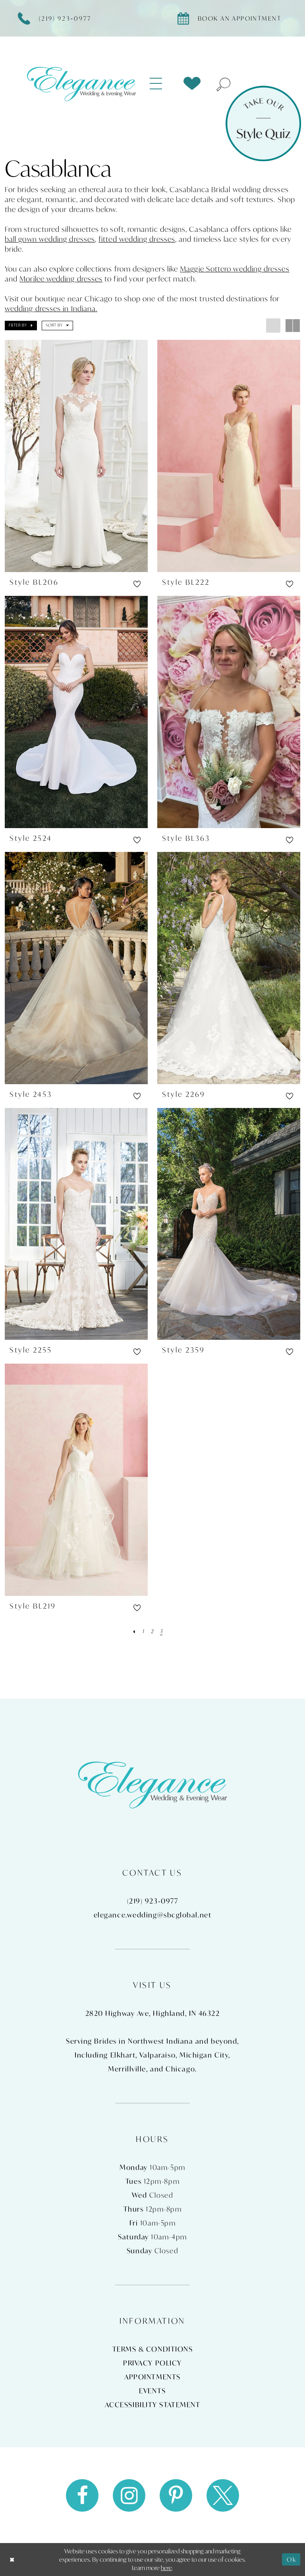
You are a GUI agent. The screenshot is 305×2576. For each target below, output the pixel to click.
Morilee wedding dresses (61, 279)
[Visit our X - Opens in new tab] (223, 2495)
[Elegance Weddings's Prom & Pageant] (81, 84)
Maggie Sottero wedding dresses (235, 269)
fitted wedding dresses (137, 239)
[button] (161, 84)
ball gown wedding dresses (50, 239)
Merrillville (127, 2069)
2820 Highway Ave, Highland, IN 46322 (153, 2013)
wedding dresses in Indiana (50, 308)
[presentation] (76, 456)
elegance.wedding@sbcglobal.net (153, 1915)
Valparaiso (158, 2055)
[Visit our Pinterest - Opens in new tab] (176, 2495)
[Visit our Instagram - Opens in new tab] (129, 2495)
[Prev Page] (134, 1631)
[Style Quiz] (263, 123)
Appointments (152, 2377)
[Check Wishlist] (192, 84)
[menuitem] (161, 84)
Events (152, 2391)
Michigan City (204, 2055)
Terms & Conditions (153, 2349)
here (166, 2568)
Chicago (180, 2069)
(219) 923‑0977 (153, 1901)
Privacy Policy (152, 2363)
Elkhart (123, 2055)
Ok (291, 2559)
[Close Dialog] (12, 2560)
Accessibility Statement (153, 2405)
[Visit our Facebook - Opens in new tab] (82, 2495)
